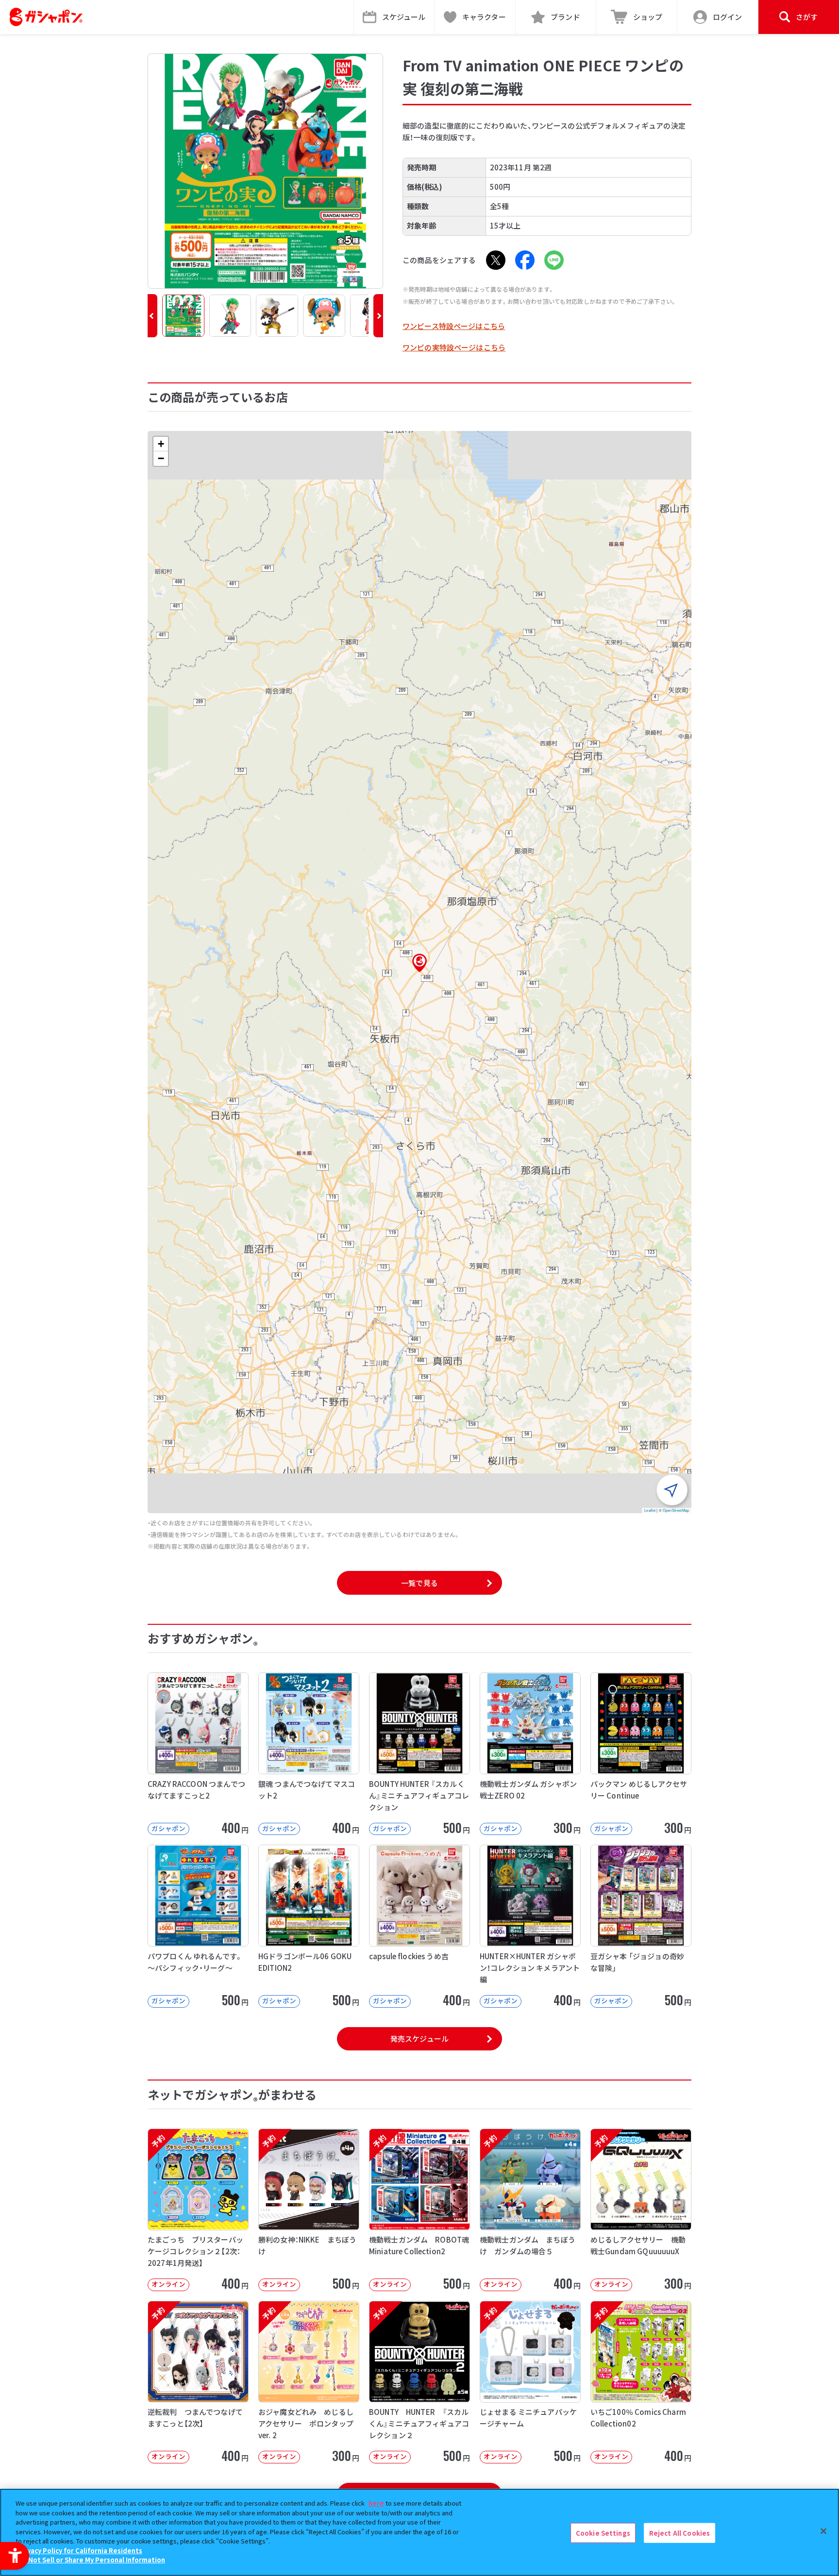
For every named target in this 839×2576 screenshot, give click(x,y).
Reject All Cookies (680, 2533)
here (376, 2503)
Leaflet (650, 1510)
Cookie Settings (603, 2533)
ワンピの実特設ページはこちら (454, 347)
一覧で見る (419, 1583)
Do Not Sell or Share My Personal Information (92, 2560)
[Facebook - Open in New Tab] (525, 260)
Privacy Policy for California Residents (80, 2551)
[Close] (823, 2531)
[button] (152, 316)
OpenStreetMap (676, 1510)
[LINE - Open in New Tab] (554, 260)
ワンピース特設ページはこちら (454, 326)
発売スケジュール (419, 2039)
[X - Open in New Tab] (496, 260)
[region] (419, 2532)
